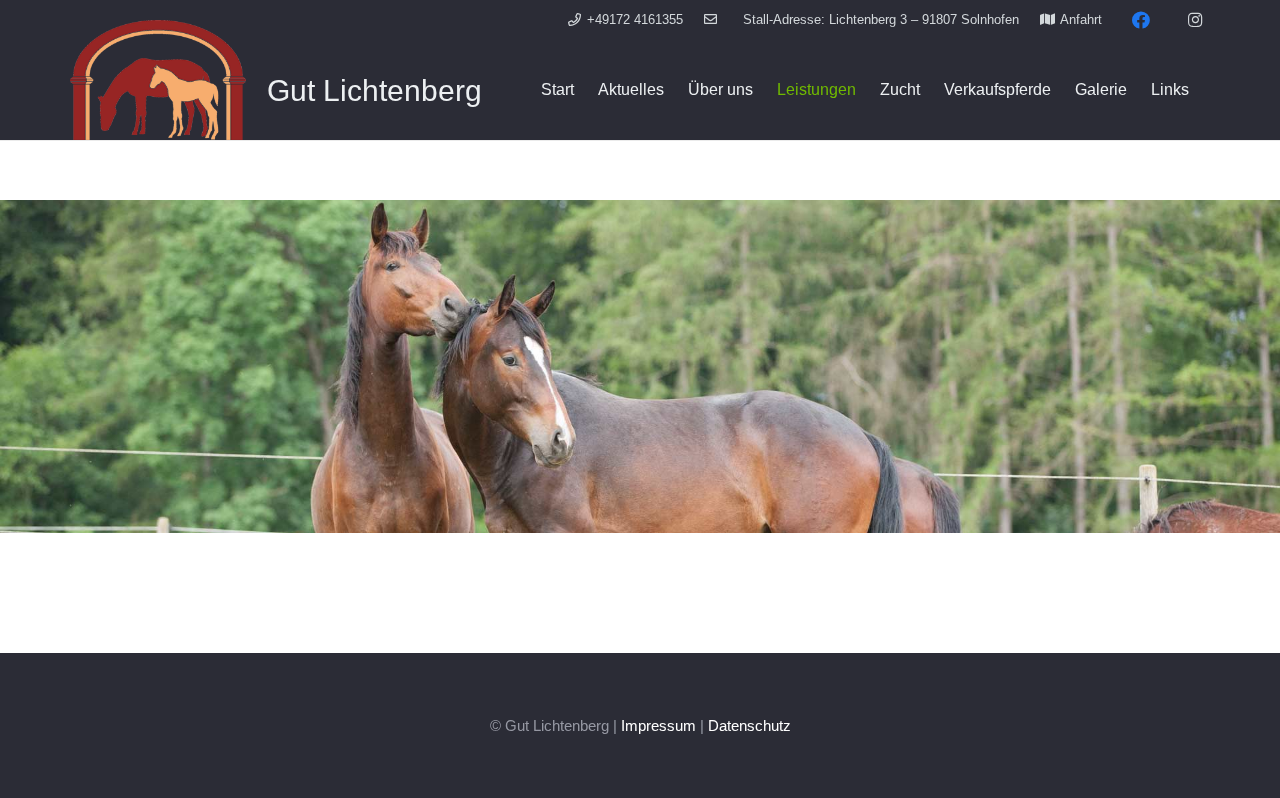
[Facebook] (1141, 20)
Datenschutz (749, 725)
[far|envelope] (713, 19)
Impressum (658, 725)
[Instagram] (1195, 20)
